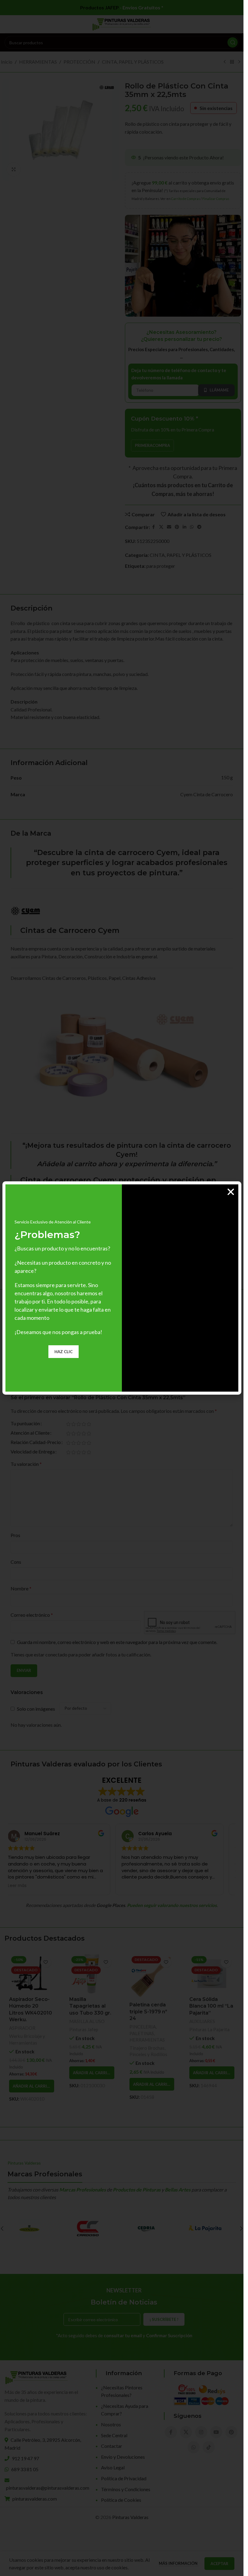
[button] (231, 1192)
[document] (122, 1288)
